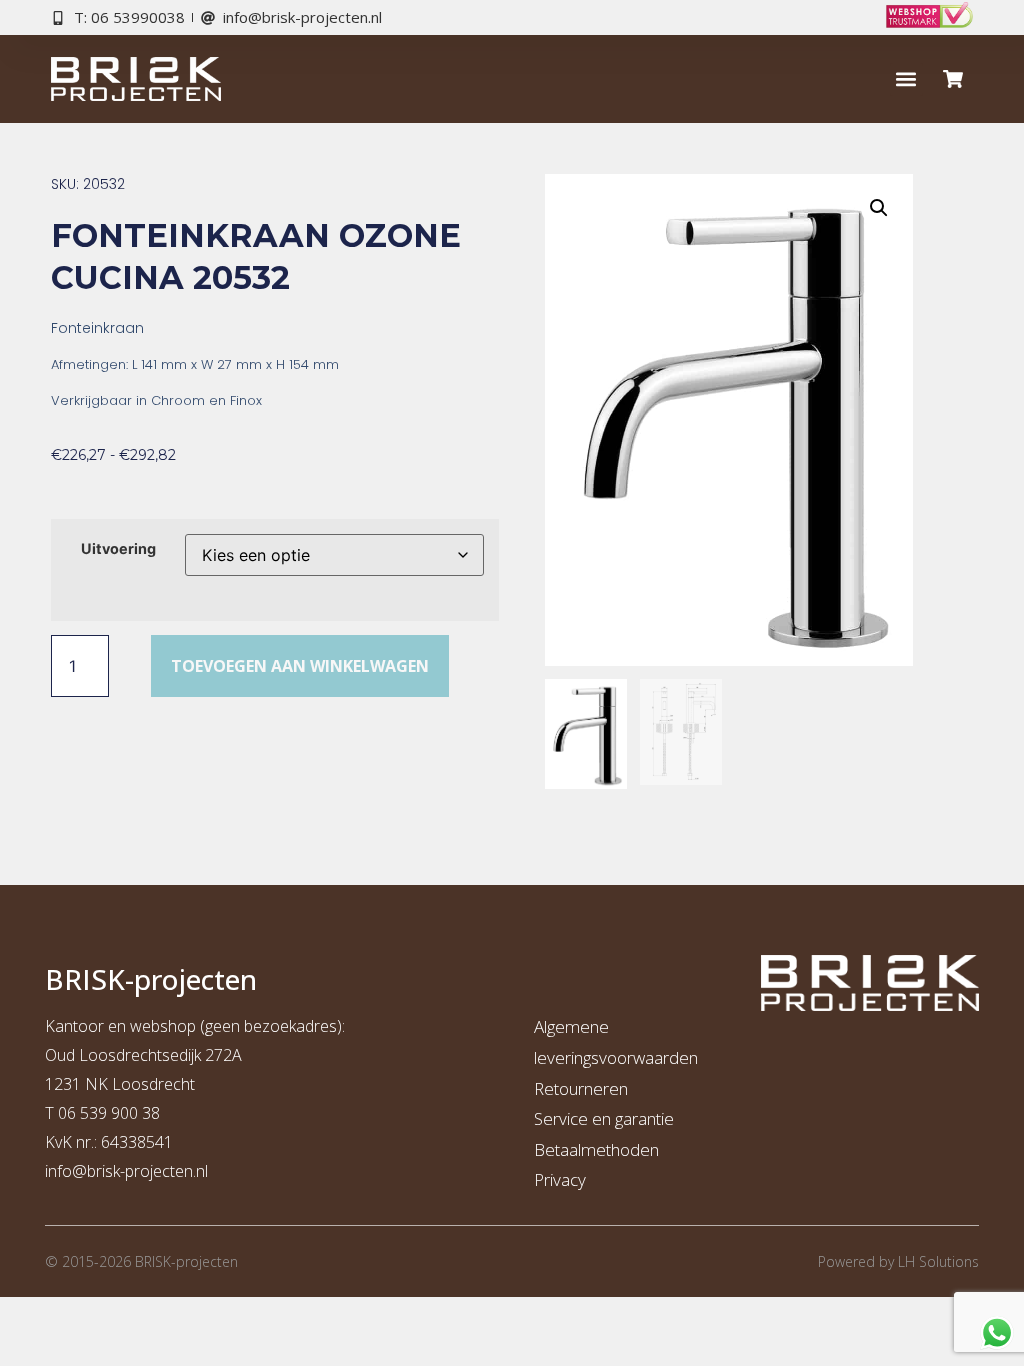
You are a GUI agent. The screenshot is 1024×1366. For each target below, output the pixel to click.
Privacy (560, 1179)
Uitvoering (118, 549)
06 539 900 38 (109, 1113)
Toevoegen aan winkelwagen (300, 666)
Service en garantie (604, 1118)
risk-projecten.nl (152, 1171)
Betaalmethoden (596, 1149)
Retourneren (581, 1088)
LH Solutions (938, 1261)
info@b (70, 1171)
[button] (906, 79)
